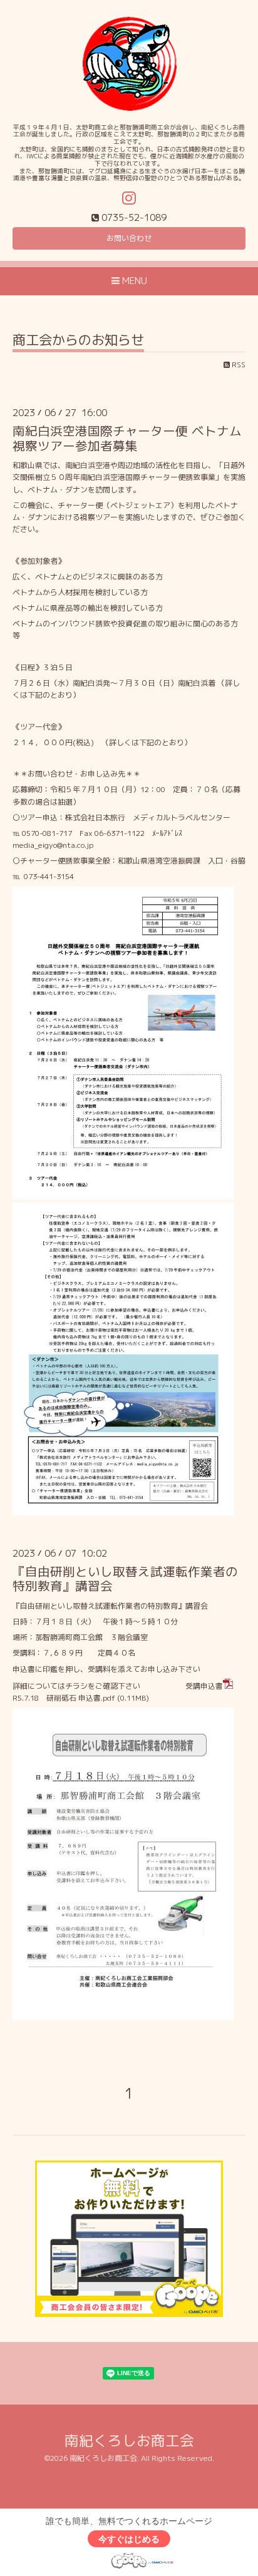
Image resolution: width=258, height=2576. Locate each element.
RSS (238, 364)
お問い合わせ (129, 238)
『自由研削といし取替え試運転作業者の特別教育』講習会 (125, 1579)
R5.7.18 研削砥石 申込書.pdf (64, 1698)
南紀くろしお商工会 (129, 2441)
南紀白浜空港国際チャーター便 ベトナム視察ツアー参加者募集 (127, 438)
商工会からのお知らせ (78, 341)
